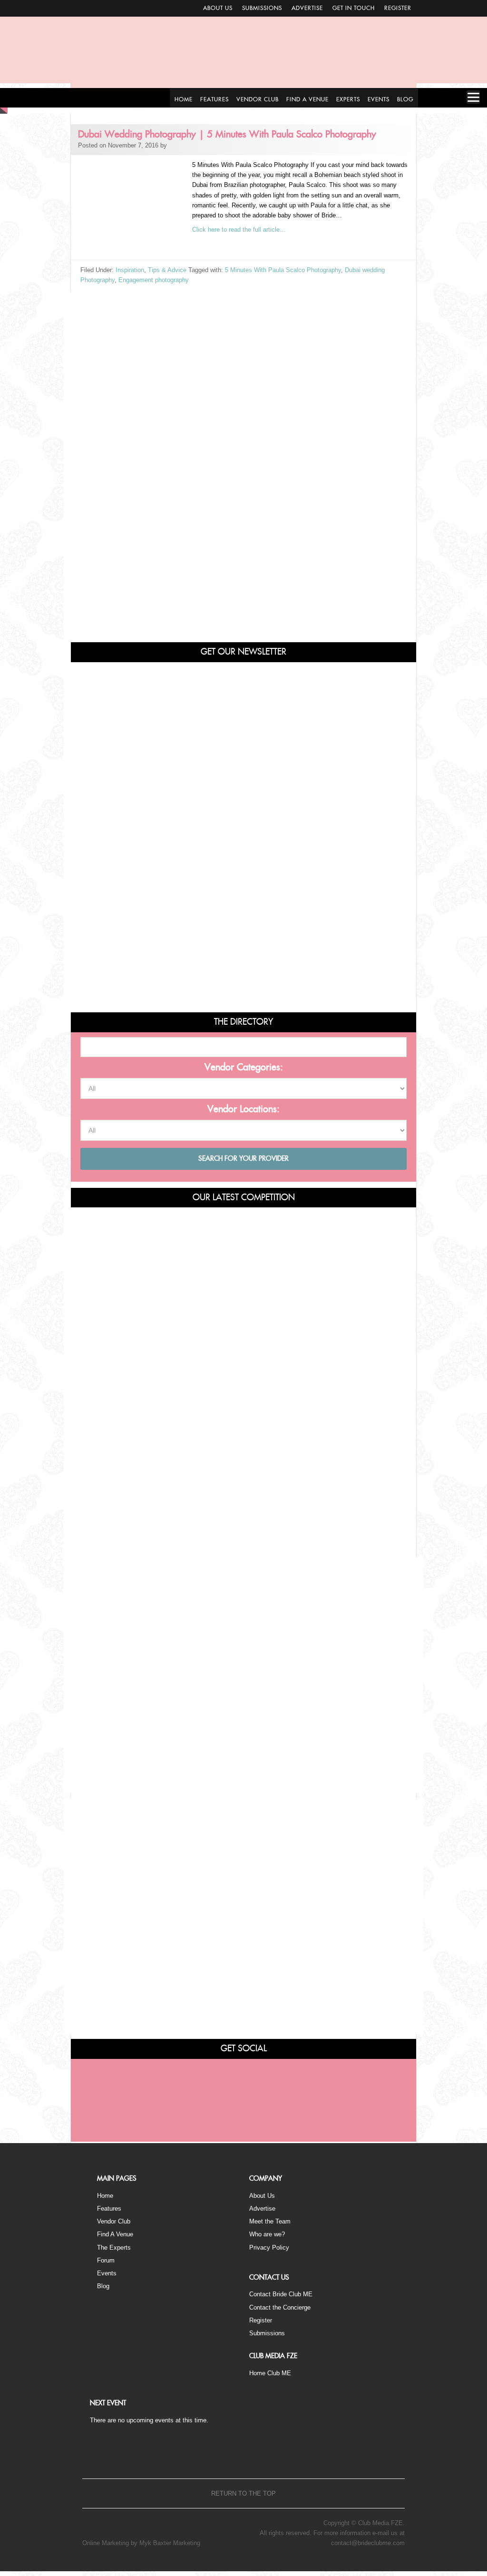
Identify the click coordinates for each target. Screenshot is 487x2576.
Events (107, 2273)
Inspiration (130, 270)
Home (105, 2196)
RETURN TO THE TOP (243, 2493)
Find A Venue (115, 2234)
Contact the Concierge (280, 2307)
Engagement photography (154, 280)
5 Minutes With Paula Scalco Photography (283, 270)
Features (109, 2209)
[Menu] (473, 97)
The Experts (114, 2248)
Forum (106, 2260)
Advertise (307, 8)
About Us (218, 8)
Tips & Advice (167, 270)
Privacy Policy (269, 2248)
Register (398, 8)
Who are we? (267, 2234)
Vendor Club (114, 2221)
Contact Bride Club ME (281, 2294)
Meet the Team (270, 2221)
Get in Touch (354, 8)
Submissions (262, 8)
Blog (103, 2286)
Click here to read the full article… (239, 230)
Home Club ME (270, 2373)
